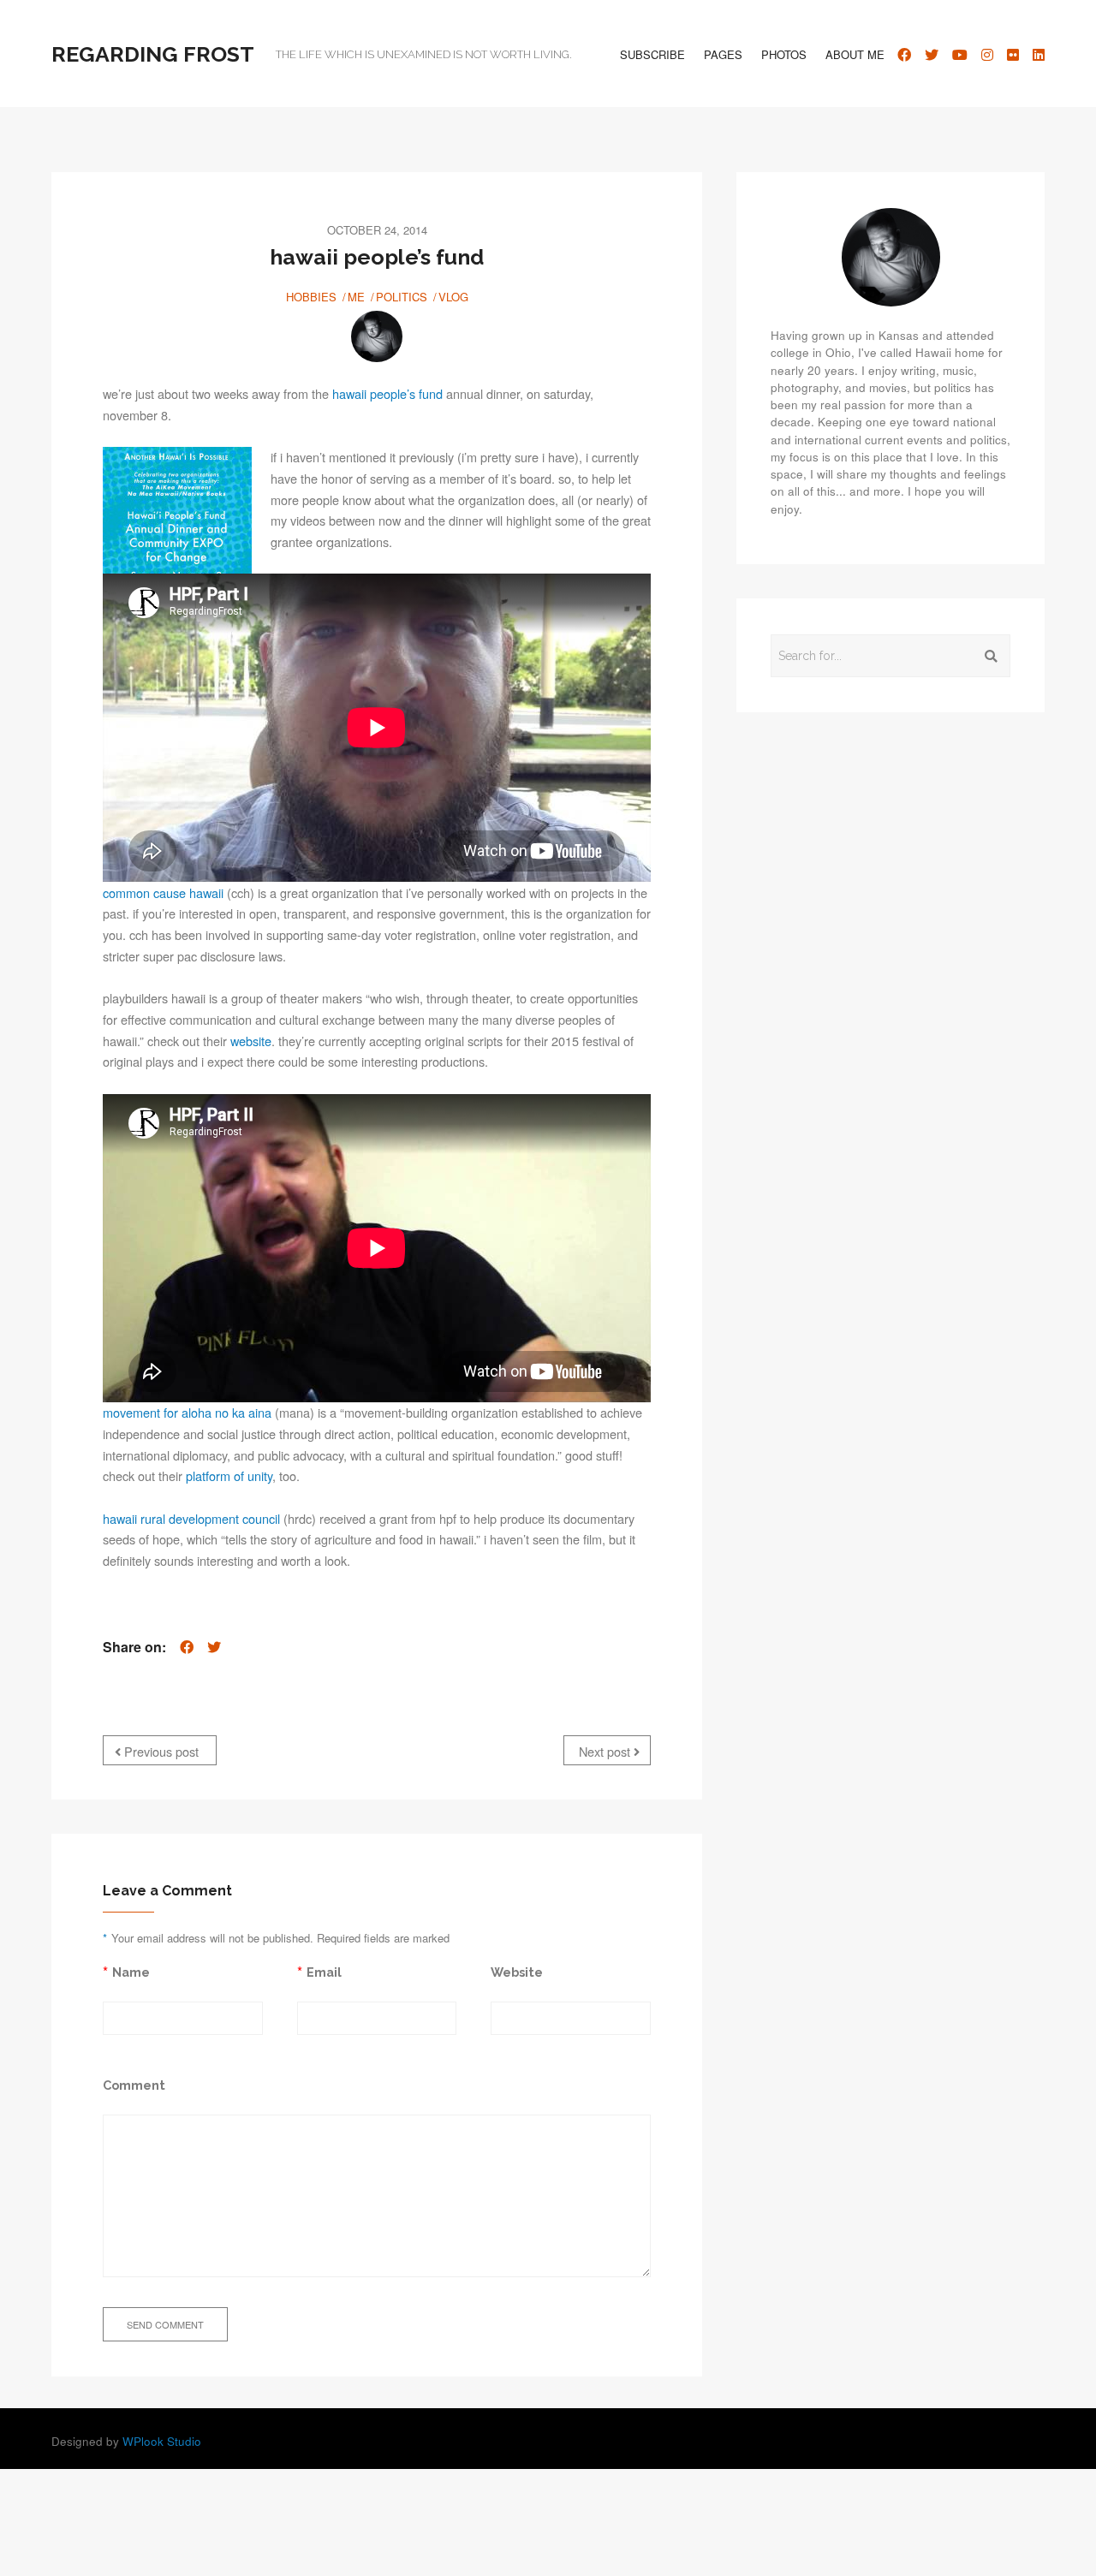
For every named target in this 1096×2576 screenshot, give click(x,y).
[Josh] (377, 336)
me (356, 297)
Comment (134, 2085)
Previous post (160, 1751)
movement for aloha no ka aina (187, 1412)
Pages (723, 54)
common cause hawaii (163, 892)
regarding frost (153, 54)
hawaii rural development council (191, 1518)
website (251, 1041)
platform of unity (229, 1475)
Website (517, 1972)
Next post (606, 1751)
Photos (784, 54)
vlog (453, 297)
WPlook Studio (162, 2441)
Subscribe (652, 54)
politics (402, 297)
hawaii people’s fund (387, 393)
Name (131, 1972)
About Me (855, 54)
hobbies (311, 297)
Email (324, 1972)
